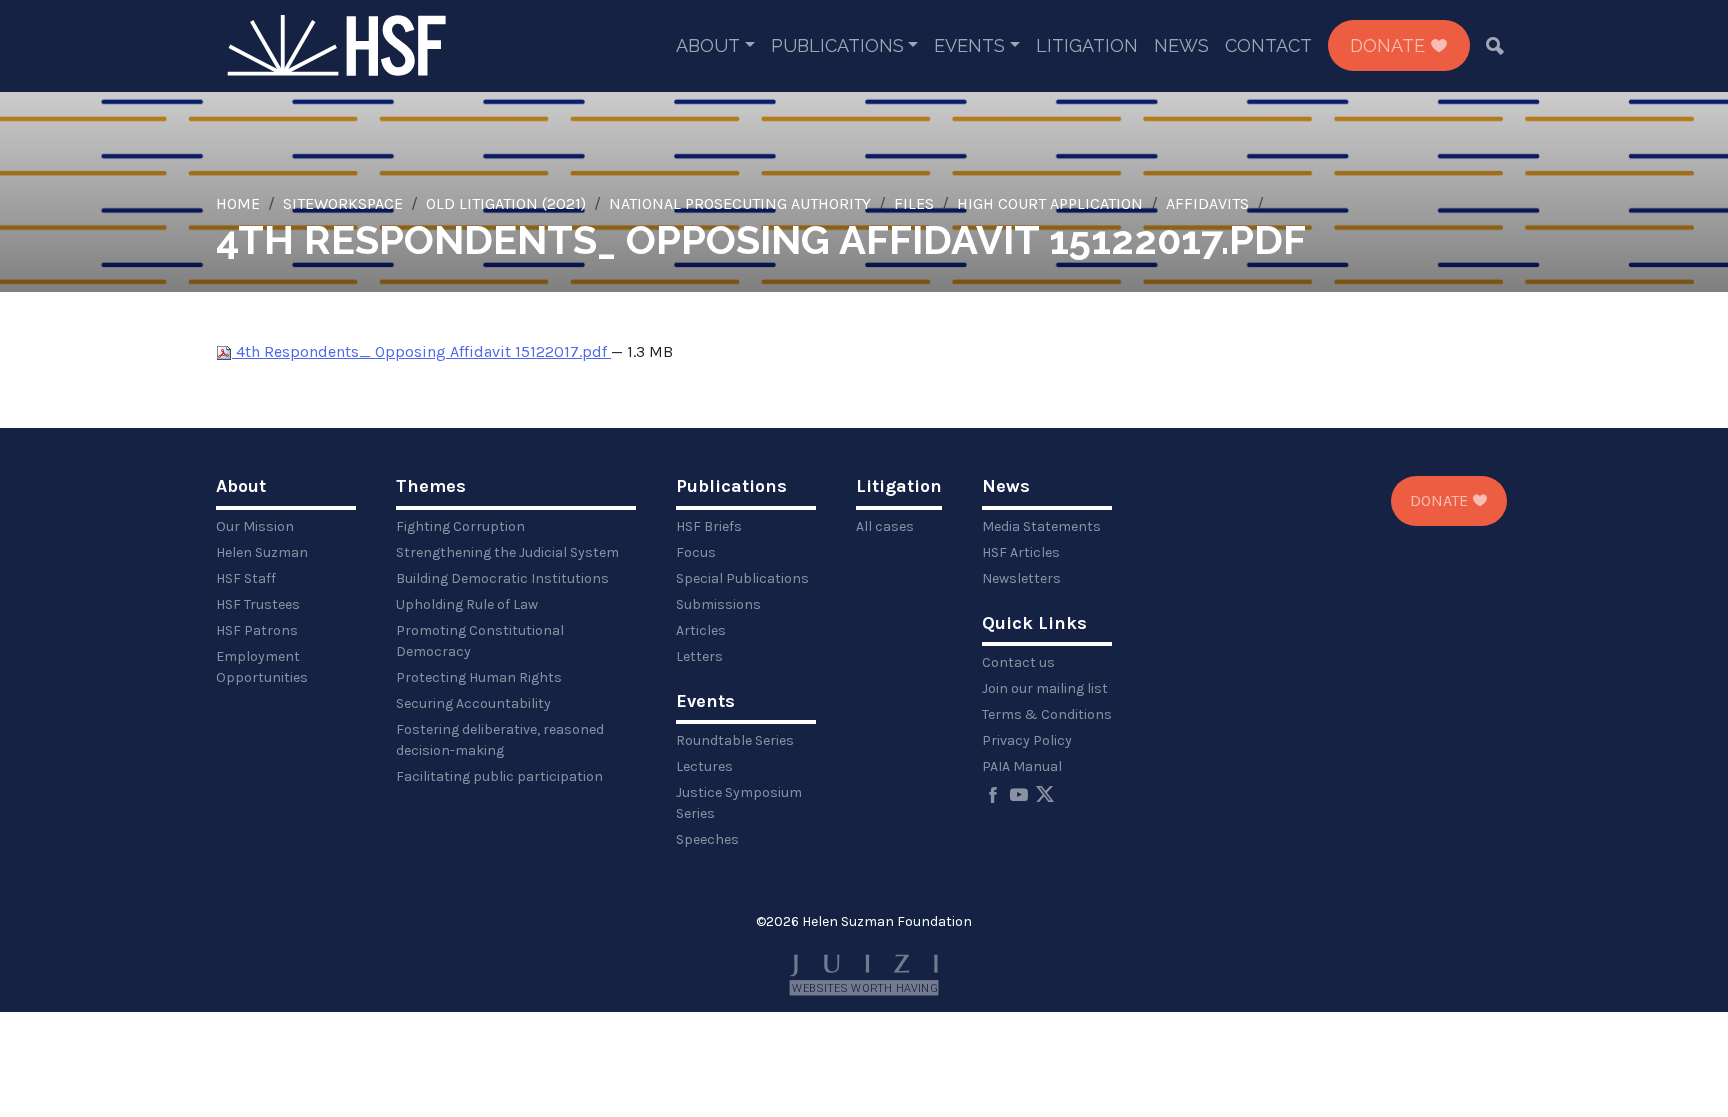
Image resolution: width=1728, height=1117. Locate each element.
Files (914, 203)
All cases (885, 526)
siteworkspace (343, 203)
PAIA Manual (1022, 766)
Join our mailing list (1045, 688)
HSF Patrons (257, 630)
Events (969, 45)
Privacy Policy (1027, 740)
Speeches (707, 839)
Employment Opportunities (262, 667)
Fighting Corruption (460, 526)
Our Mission (255, 526)
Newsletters (1021, 578)
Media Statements (1041, 526)
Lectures (704, 766)
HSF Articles (1021, 552)
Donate (1390, 45)
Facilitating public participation (499, 776)
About (708, 45)
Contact (1268, 45)
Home (238, 203)
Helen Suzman (262, 552)
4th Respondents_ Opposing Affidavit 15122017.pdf (421, 351)
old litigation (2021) (506, 203)
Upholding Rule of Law (467, 604)
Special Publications (742, 578)
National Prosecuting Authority (740, 203)
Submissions (718, 604)
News (1181, 45)
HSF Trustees (258, 604)
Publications (837, 45)
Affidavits (1207, 203)
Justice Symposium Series (739, 803)
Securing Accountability (473, 703)
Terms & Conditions (1047, 714)
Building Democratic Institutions (502, 578)
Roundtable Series (735, 740)
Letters (699, 656)
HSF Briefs (709, 526)
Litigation (1087, 45)
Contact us (1018, 662)
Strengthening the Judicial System (507, 552)
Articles (701, 630)
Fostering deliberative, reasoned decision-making (500, 740)
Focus (696, 552)
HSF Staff (246, 578)
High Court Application (1050, 203)
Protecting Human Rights (479, 677)
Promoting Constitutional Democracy (480, 641)
